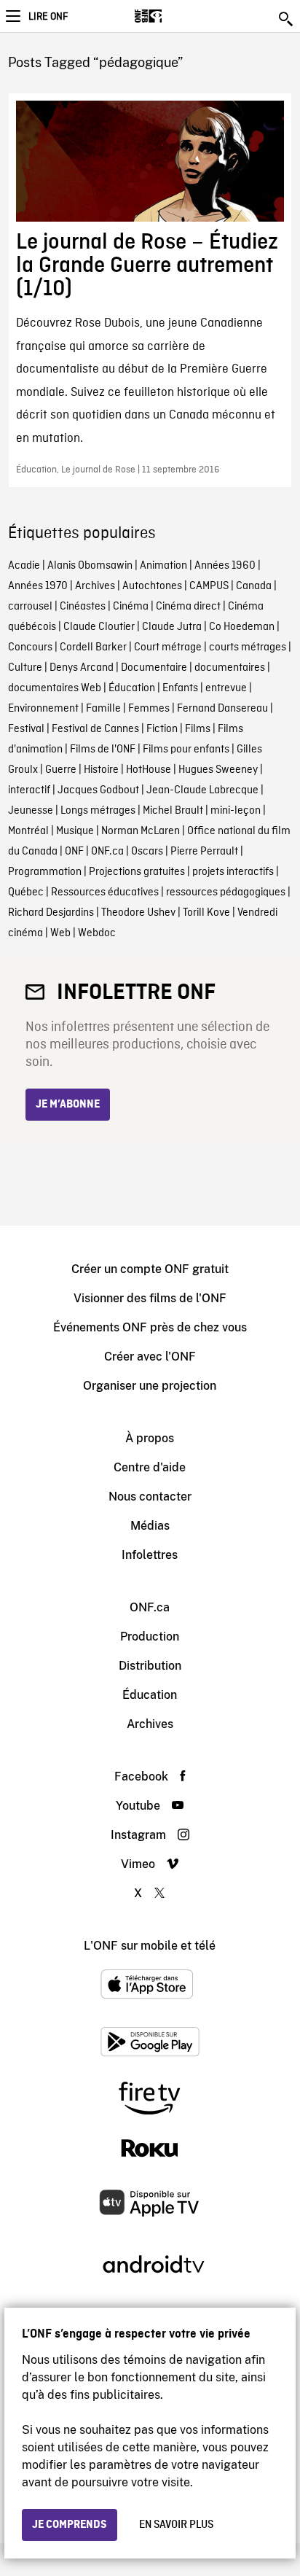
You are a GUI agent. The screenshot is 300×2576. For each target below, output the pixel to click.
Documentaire (154, 668)
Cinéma (131, 607)
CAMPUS (209, 586)
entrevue (226, 688)
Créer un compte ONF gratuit (150, 1269)
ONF (74, 852)
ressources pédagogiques (226, 892)
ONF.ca (107, 852)
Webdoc (97, 933)
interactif (29, 790)
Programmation (45, 872)
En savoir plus (176, 2525)
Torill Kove (206, 913)
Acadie (24, 566)
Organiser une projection (150, 1386)
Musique (75, 831)
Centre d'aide (150, 1467)
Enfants (180, 688)
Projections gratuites (137, 872)
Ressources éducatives (105, 892)
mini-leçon (236, 811)
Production (150, 1637)
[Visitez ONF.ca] (174, 16)
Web (60, 933)
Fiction (162, 729)
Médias (150, 1526)
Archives (95, 586)
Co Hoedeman (242, 627)
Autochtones (152, 586)
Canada (254, 586)
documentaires (230, 668)
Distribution (150, 1666)
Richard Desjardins (51, 913)
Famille (103, 709)
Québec (26, 892)
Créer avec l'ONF (150, 1357)
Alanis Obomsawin (90, 566)
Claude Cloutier (99, 627)
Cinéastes (83, 607)
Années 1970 (38, 586)
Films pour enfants (186, 750)
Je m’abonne (68, 1105)
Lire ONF (48, 17)
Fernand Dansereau (222, 709)
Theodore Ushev (138, 913)
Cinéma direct (188, 607)
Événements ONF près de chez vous (150, 1327)
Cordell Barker (93, 647)
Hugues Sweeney (218, 770)
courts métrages (248, 647)
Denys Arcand (82, 668)
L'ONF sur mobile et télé (150, 1946)
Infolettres (150, 1555)
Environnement (43, 709)
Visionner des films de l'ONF (150, 1298)
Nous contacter (150, 1497)
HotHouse (149, 770)
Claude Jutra (172, 627)
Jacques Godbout (98, 790)
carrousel (30, 607)
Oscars (147, 852)
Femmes (149, 709)
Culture (25, 668)
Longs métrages (98, 811)
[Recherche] (287, 19)
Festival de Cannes (95, 729)
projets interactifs (233, 872)
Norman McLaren (141, 831)
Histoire (101, 770)
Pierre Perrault (204, 852)
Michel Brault (173, 811)
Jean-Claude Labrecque (202, 790)
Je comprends (70, 2525)
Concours (30, 647)
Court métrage (168, 647)
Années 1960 (225, 566)
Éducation (132, 688)
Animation (163, 566)
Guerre (61, 770)
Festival (26, 729)
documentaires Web (55, 688)
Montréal (28, 831)
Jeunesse (31, 811)
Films (198, 729)
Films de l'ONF (103, 750)
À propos (150, 1438)
